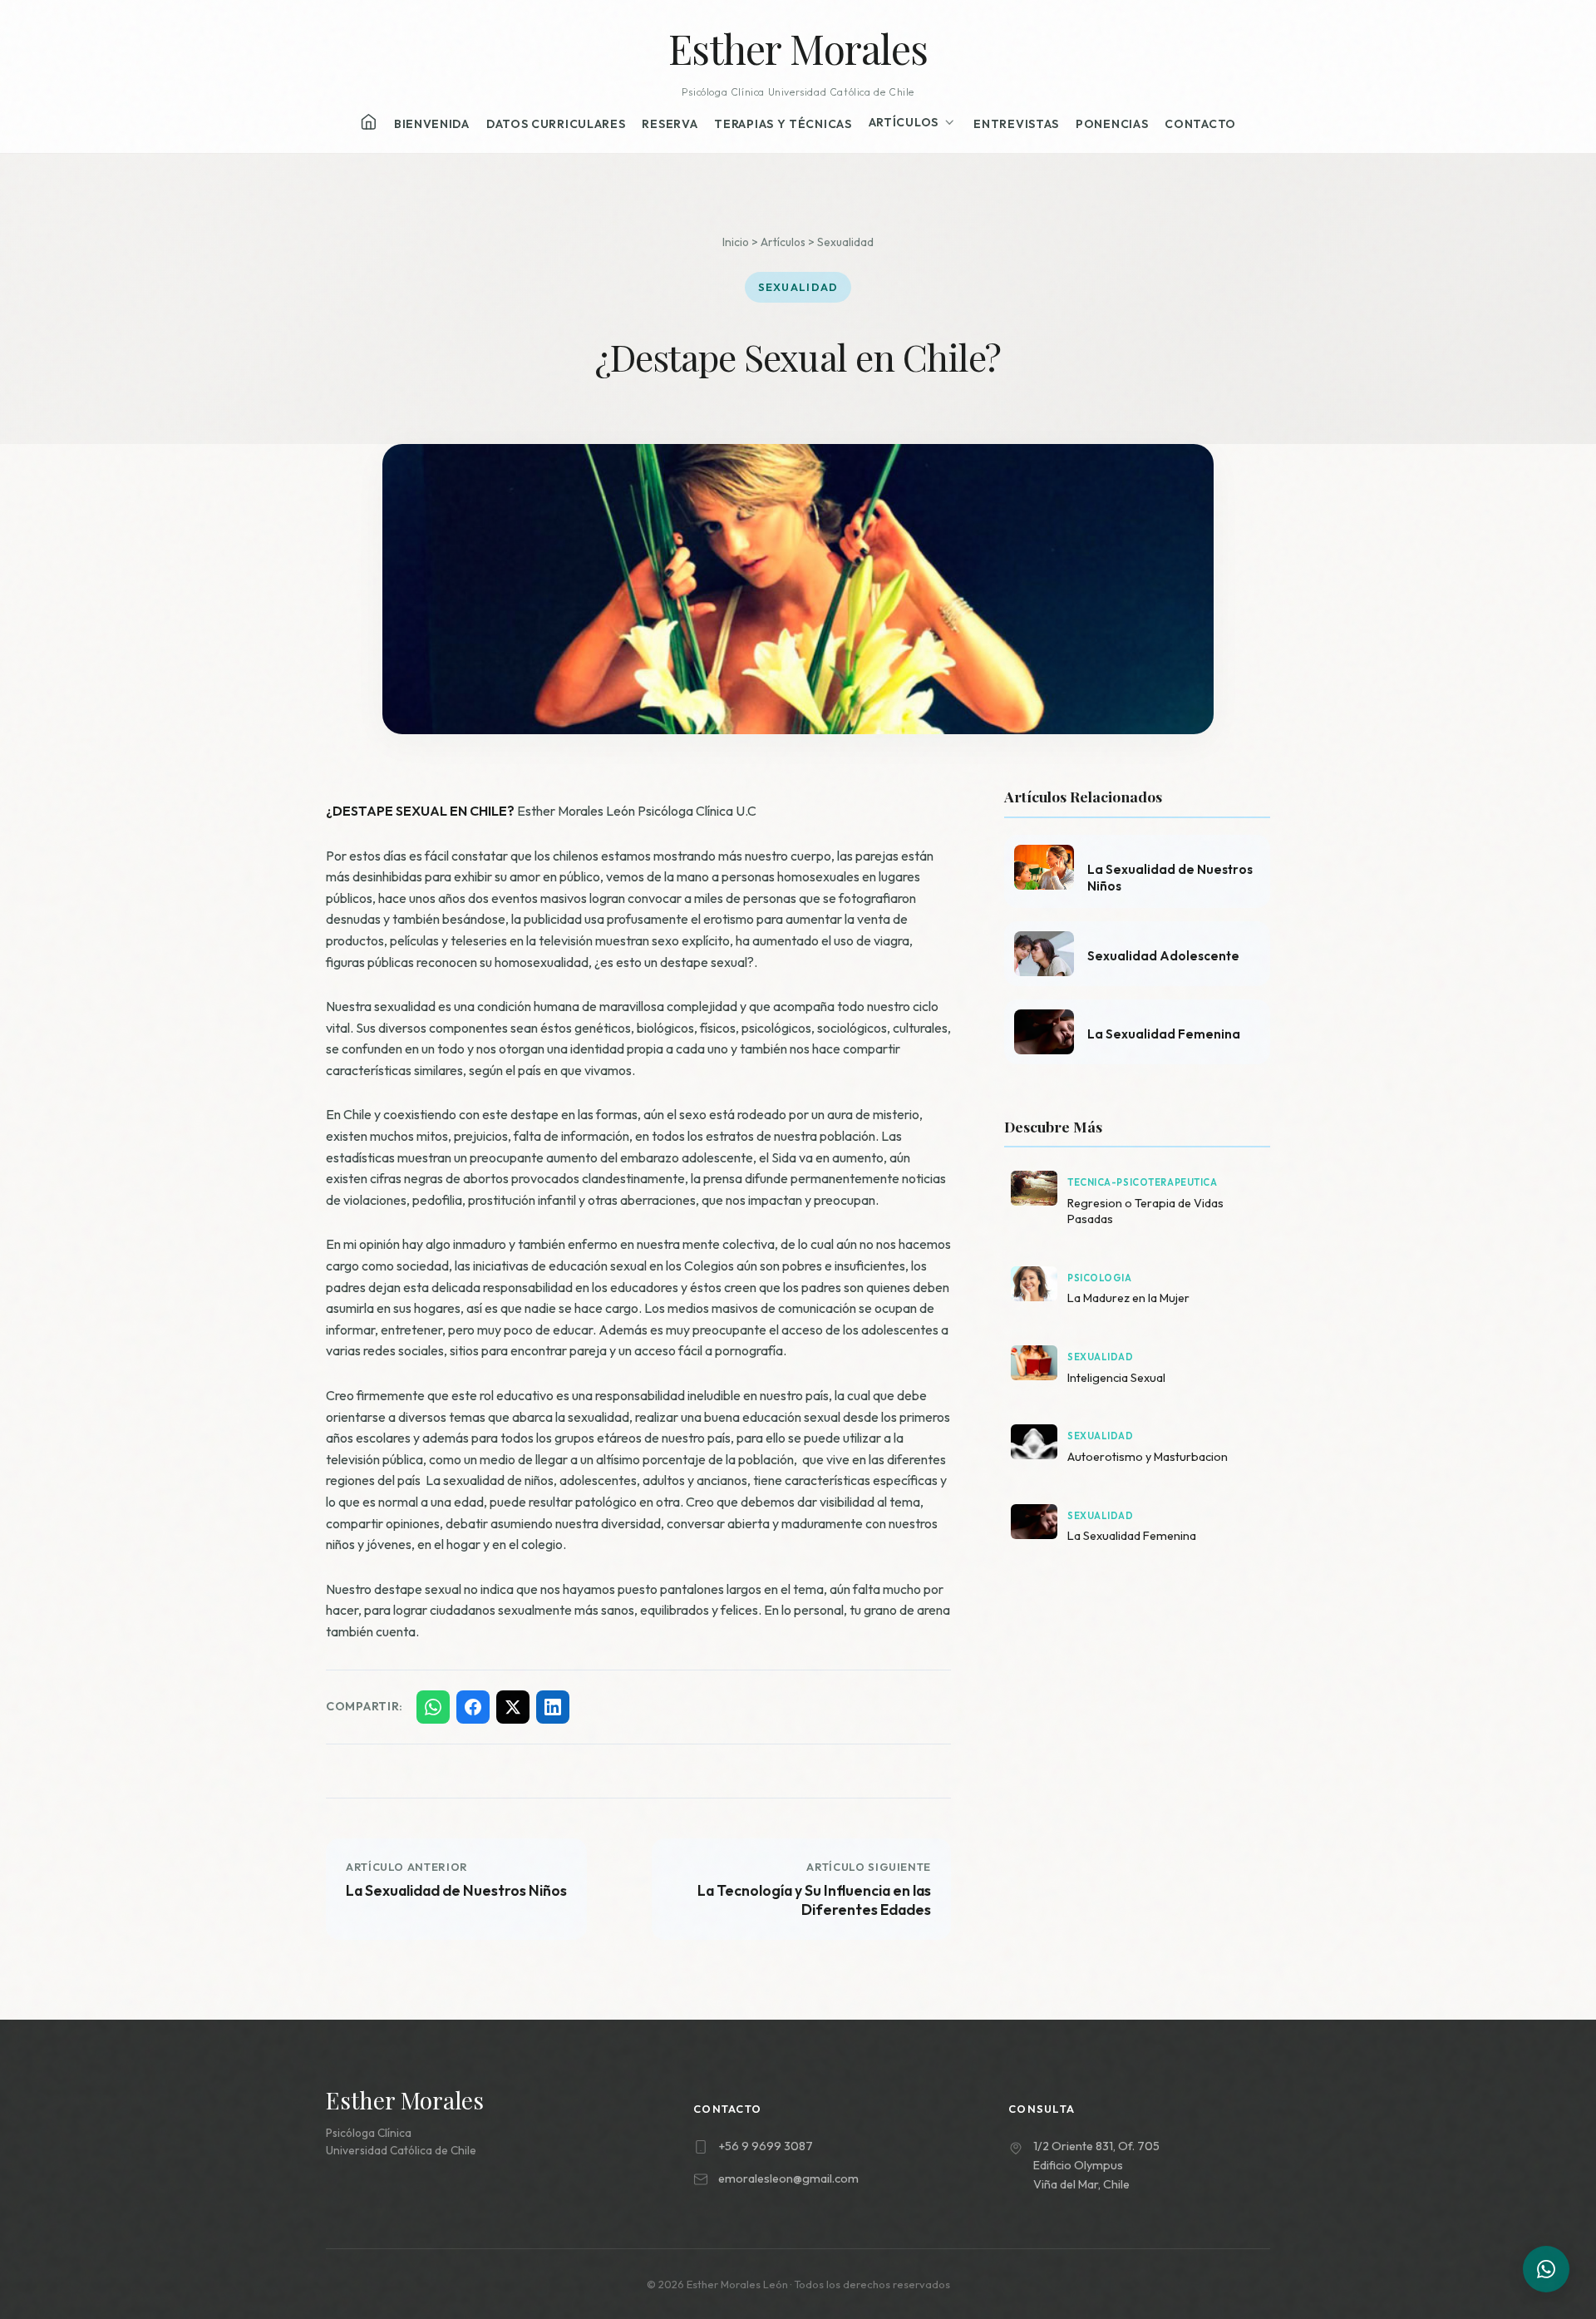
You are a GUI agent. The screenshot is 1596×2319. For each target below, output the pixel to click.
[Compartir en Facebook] (473, 1707)
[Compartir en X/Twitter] (513, 1707)
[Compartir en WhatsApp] (433, 1707)
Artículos (904, 122)
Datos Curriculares (556, 124)
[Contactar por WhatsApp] (1546, 2269)
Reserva (670, 124)
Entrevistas (1016, 124)
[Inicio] (369, 122)
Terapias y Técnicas (783, 124)
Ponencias (1112, 124)
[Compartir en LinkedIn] (553, 1707)
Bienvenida (432, 124)
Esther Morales (798, 48)
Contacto (1200, 124)
